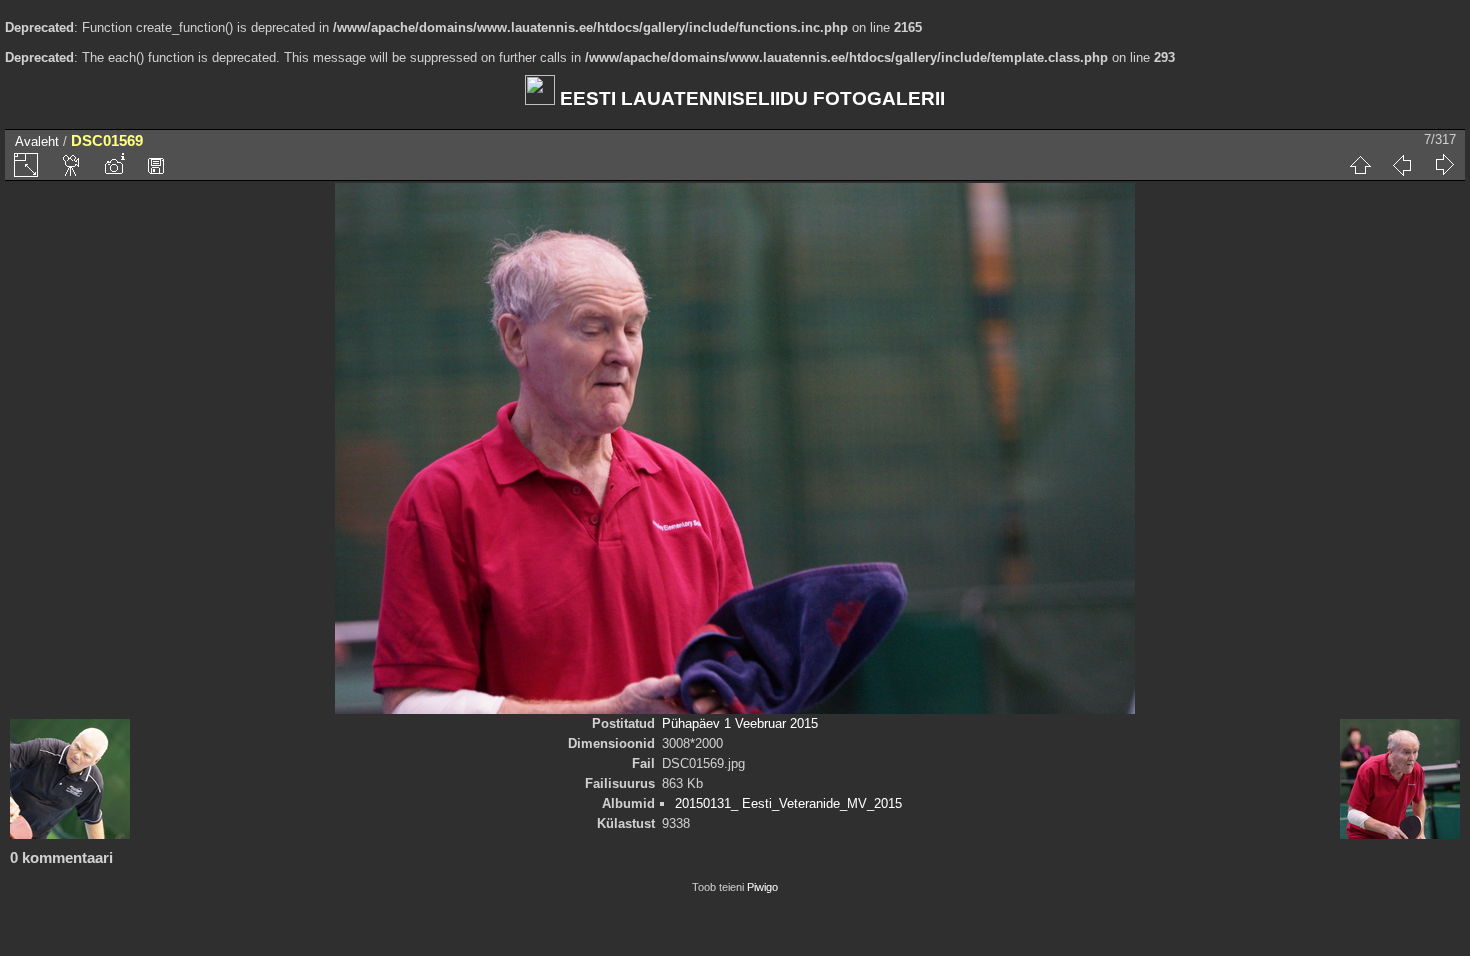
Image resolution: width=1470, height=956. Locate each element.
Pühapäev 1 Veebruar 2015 (740, 723)
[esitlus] (72, 165)
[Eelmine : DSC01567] (1402, 165)
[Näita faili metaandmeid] (114, 165)
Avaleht (37, 141)
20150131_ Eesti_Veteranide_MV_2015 (788, 803)
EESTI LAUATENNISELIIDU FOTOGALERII (750, 98)
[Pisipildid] (1360, 165)
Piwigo (762, 887)
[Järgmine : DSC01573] (1444, 165)
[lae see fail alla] (156, 165)
